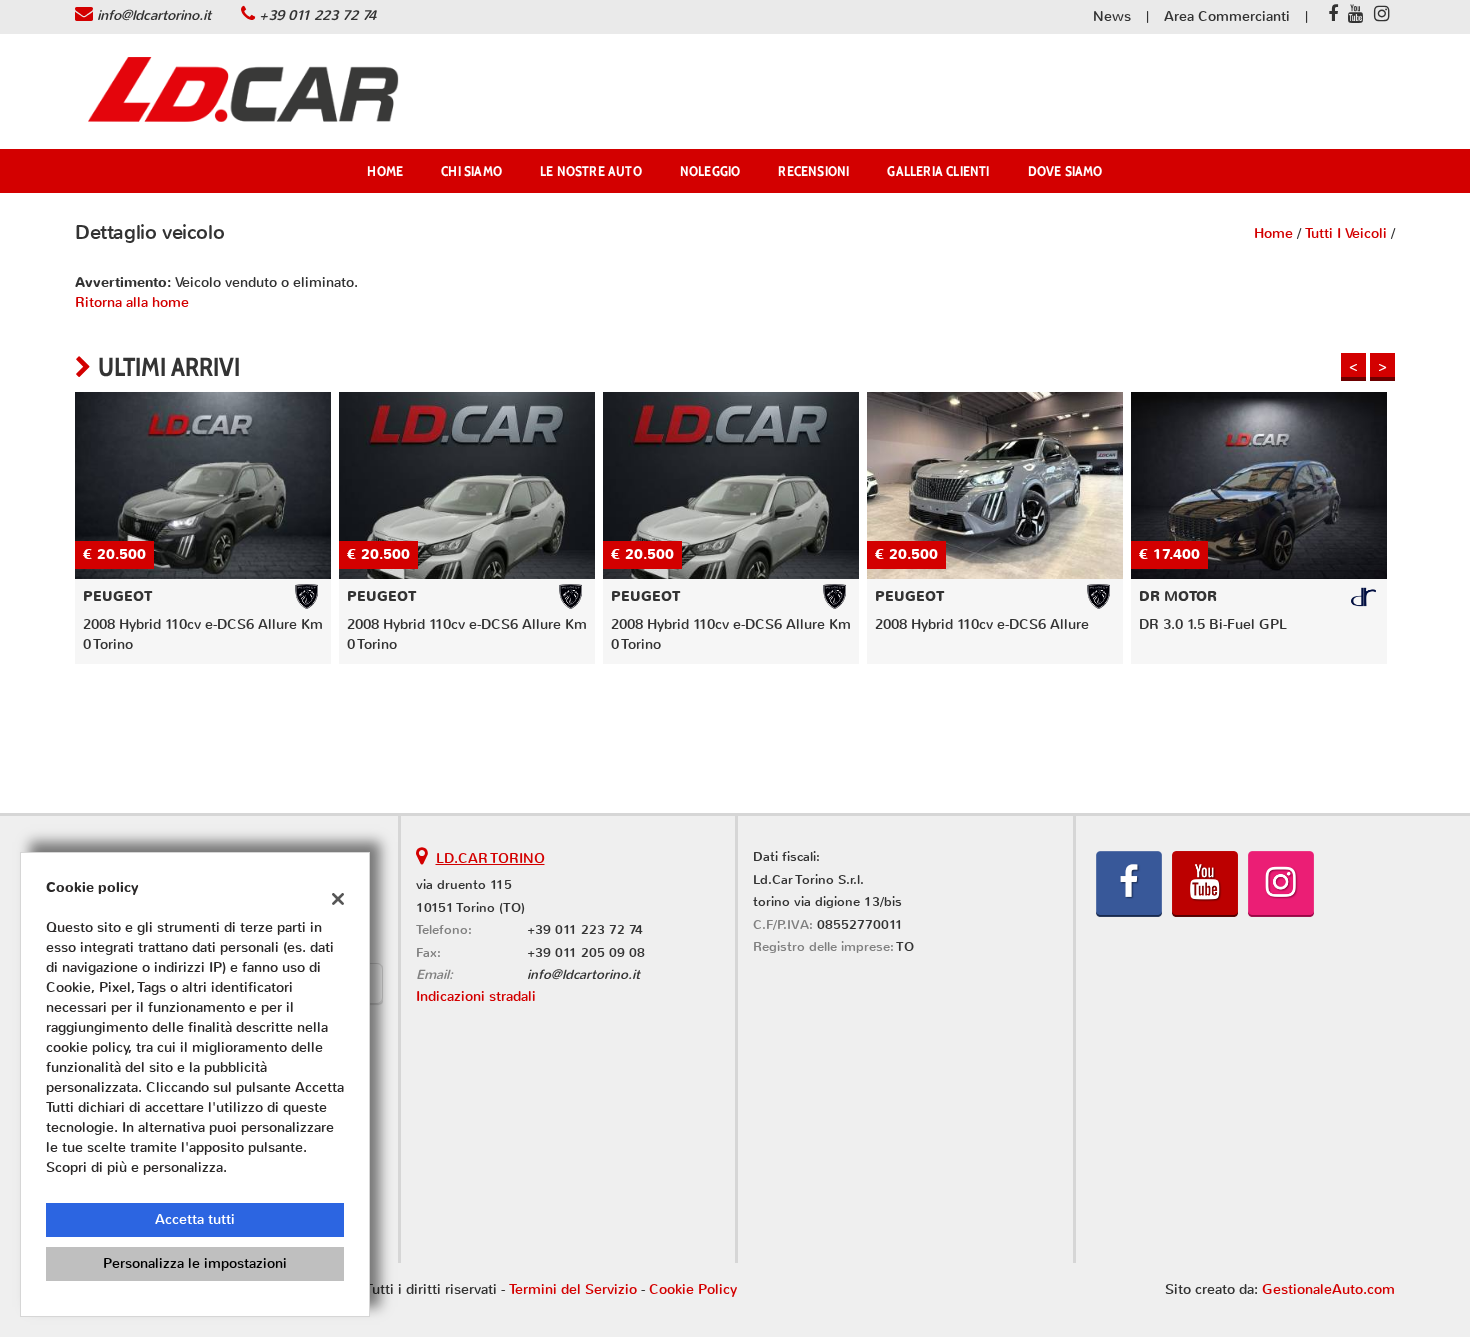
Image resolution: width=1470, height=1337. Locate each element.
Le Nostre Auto (591, 171)
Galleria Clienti (938, 171)
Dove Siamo (1065, 171)
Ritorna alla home (132, 302)
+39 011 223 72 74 (317, 15)
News (1112, 16)
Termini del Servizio (573, 1289)
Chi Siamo (471, 171)
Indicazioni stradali (476, 996)
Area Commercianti (1227, 16)
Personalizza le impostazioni (195, 1263)
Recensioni (813, 171)
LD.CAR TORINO (490, 858)
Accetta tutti (195, 1219)
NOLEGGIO (710, 171)
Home (385, 171)
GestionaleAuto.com (1328, 1289)
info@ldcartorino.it (154, 15)
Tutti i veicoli (1346, 233)
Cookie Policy (693, 1289)
